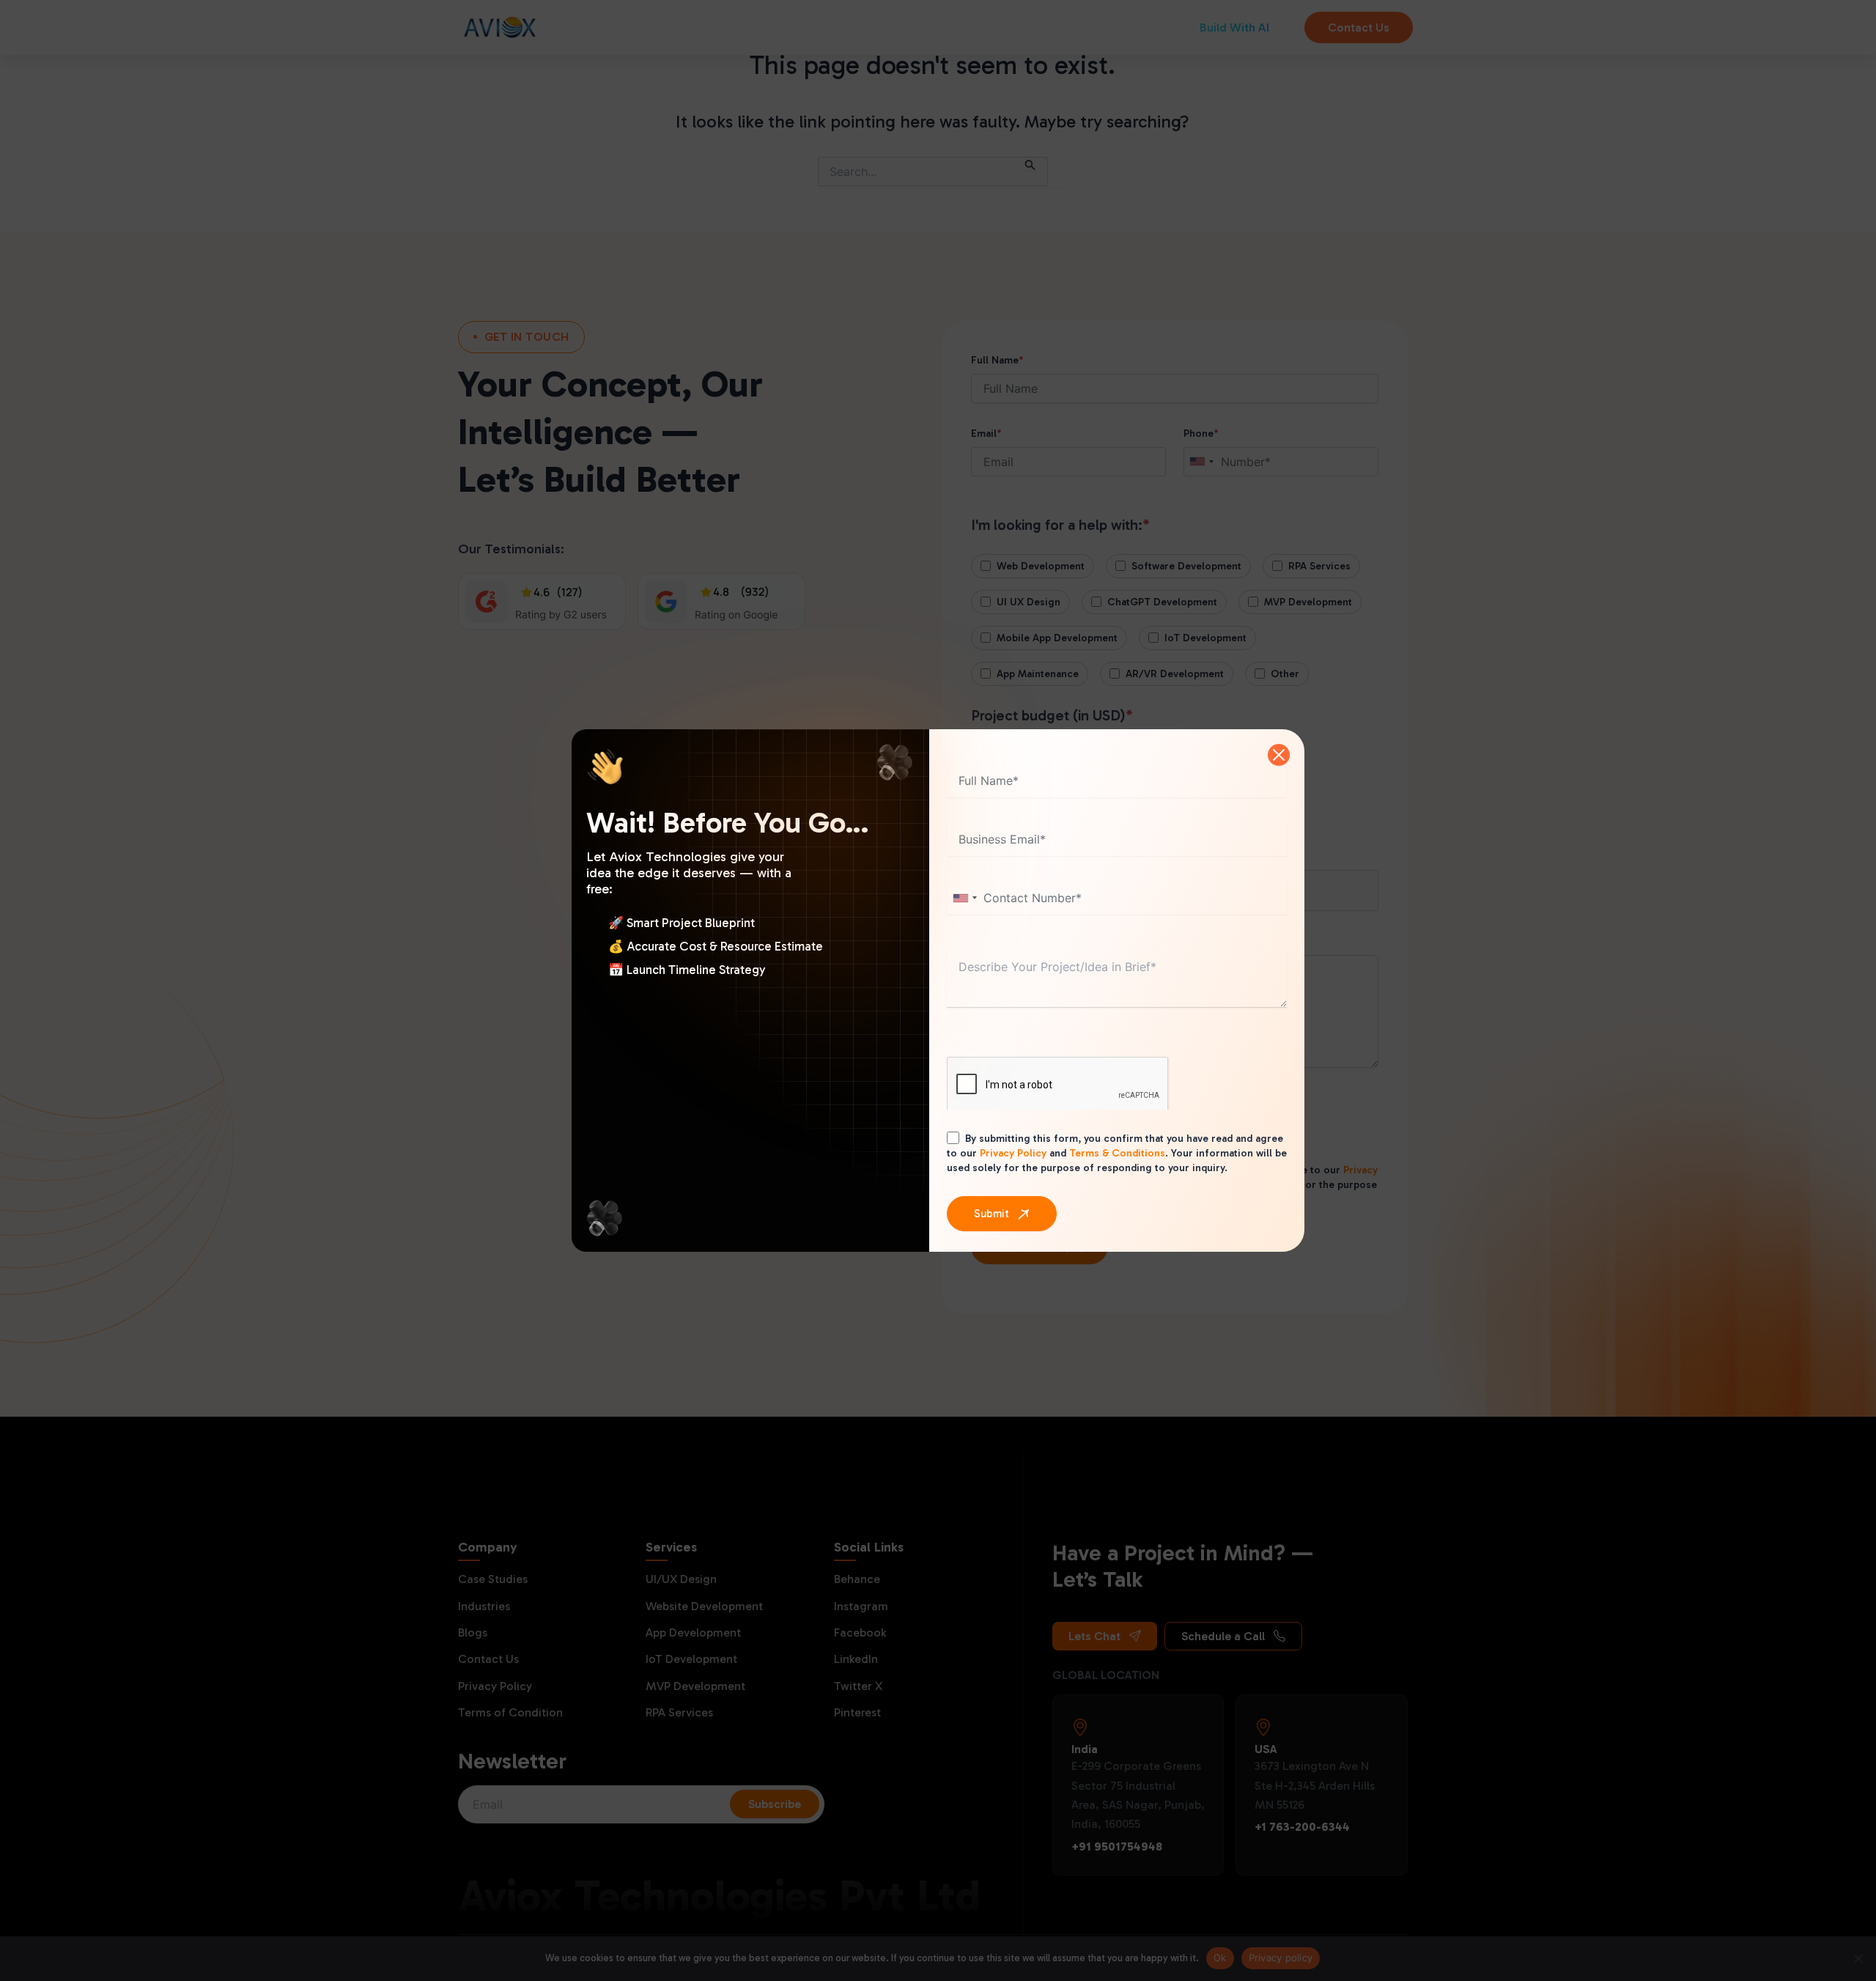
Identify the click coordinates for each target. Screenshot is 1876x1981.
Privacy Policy (1013, 1153)
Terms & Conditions (1117, 1153)
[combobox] (964, 898)
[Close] (1279, 755)
